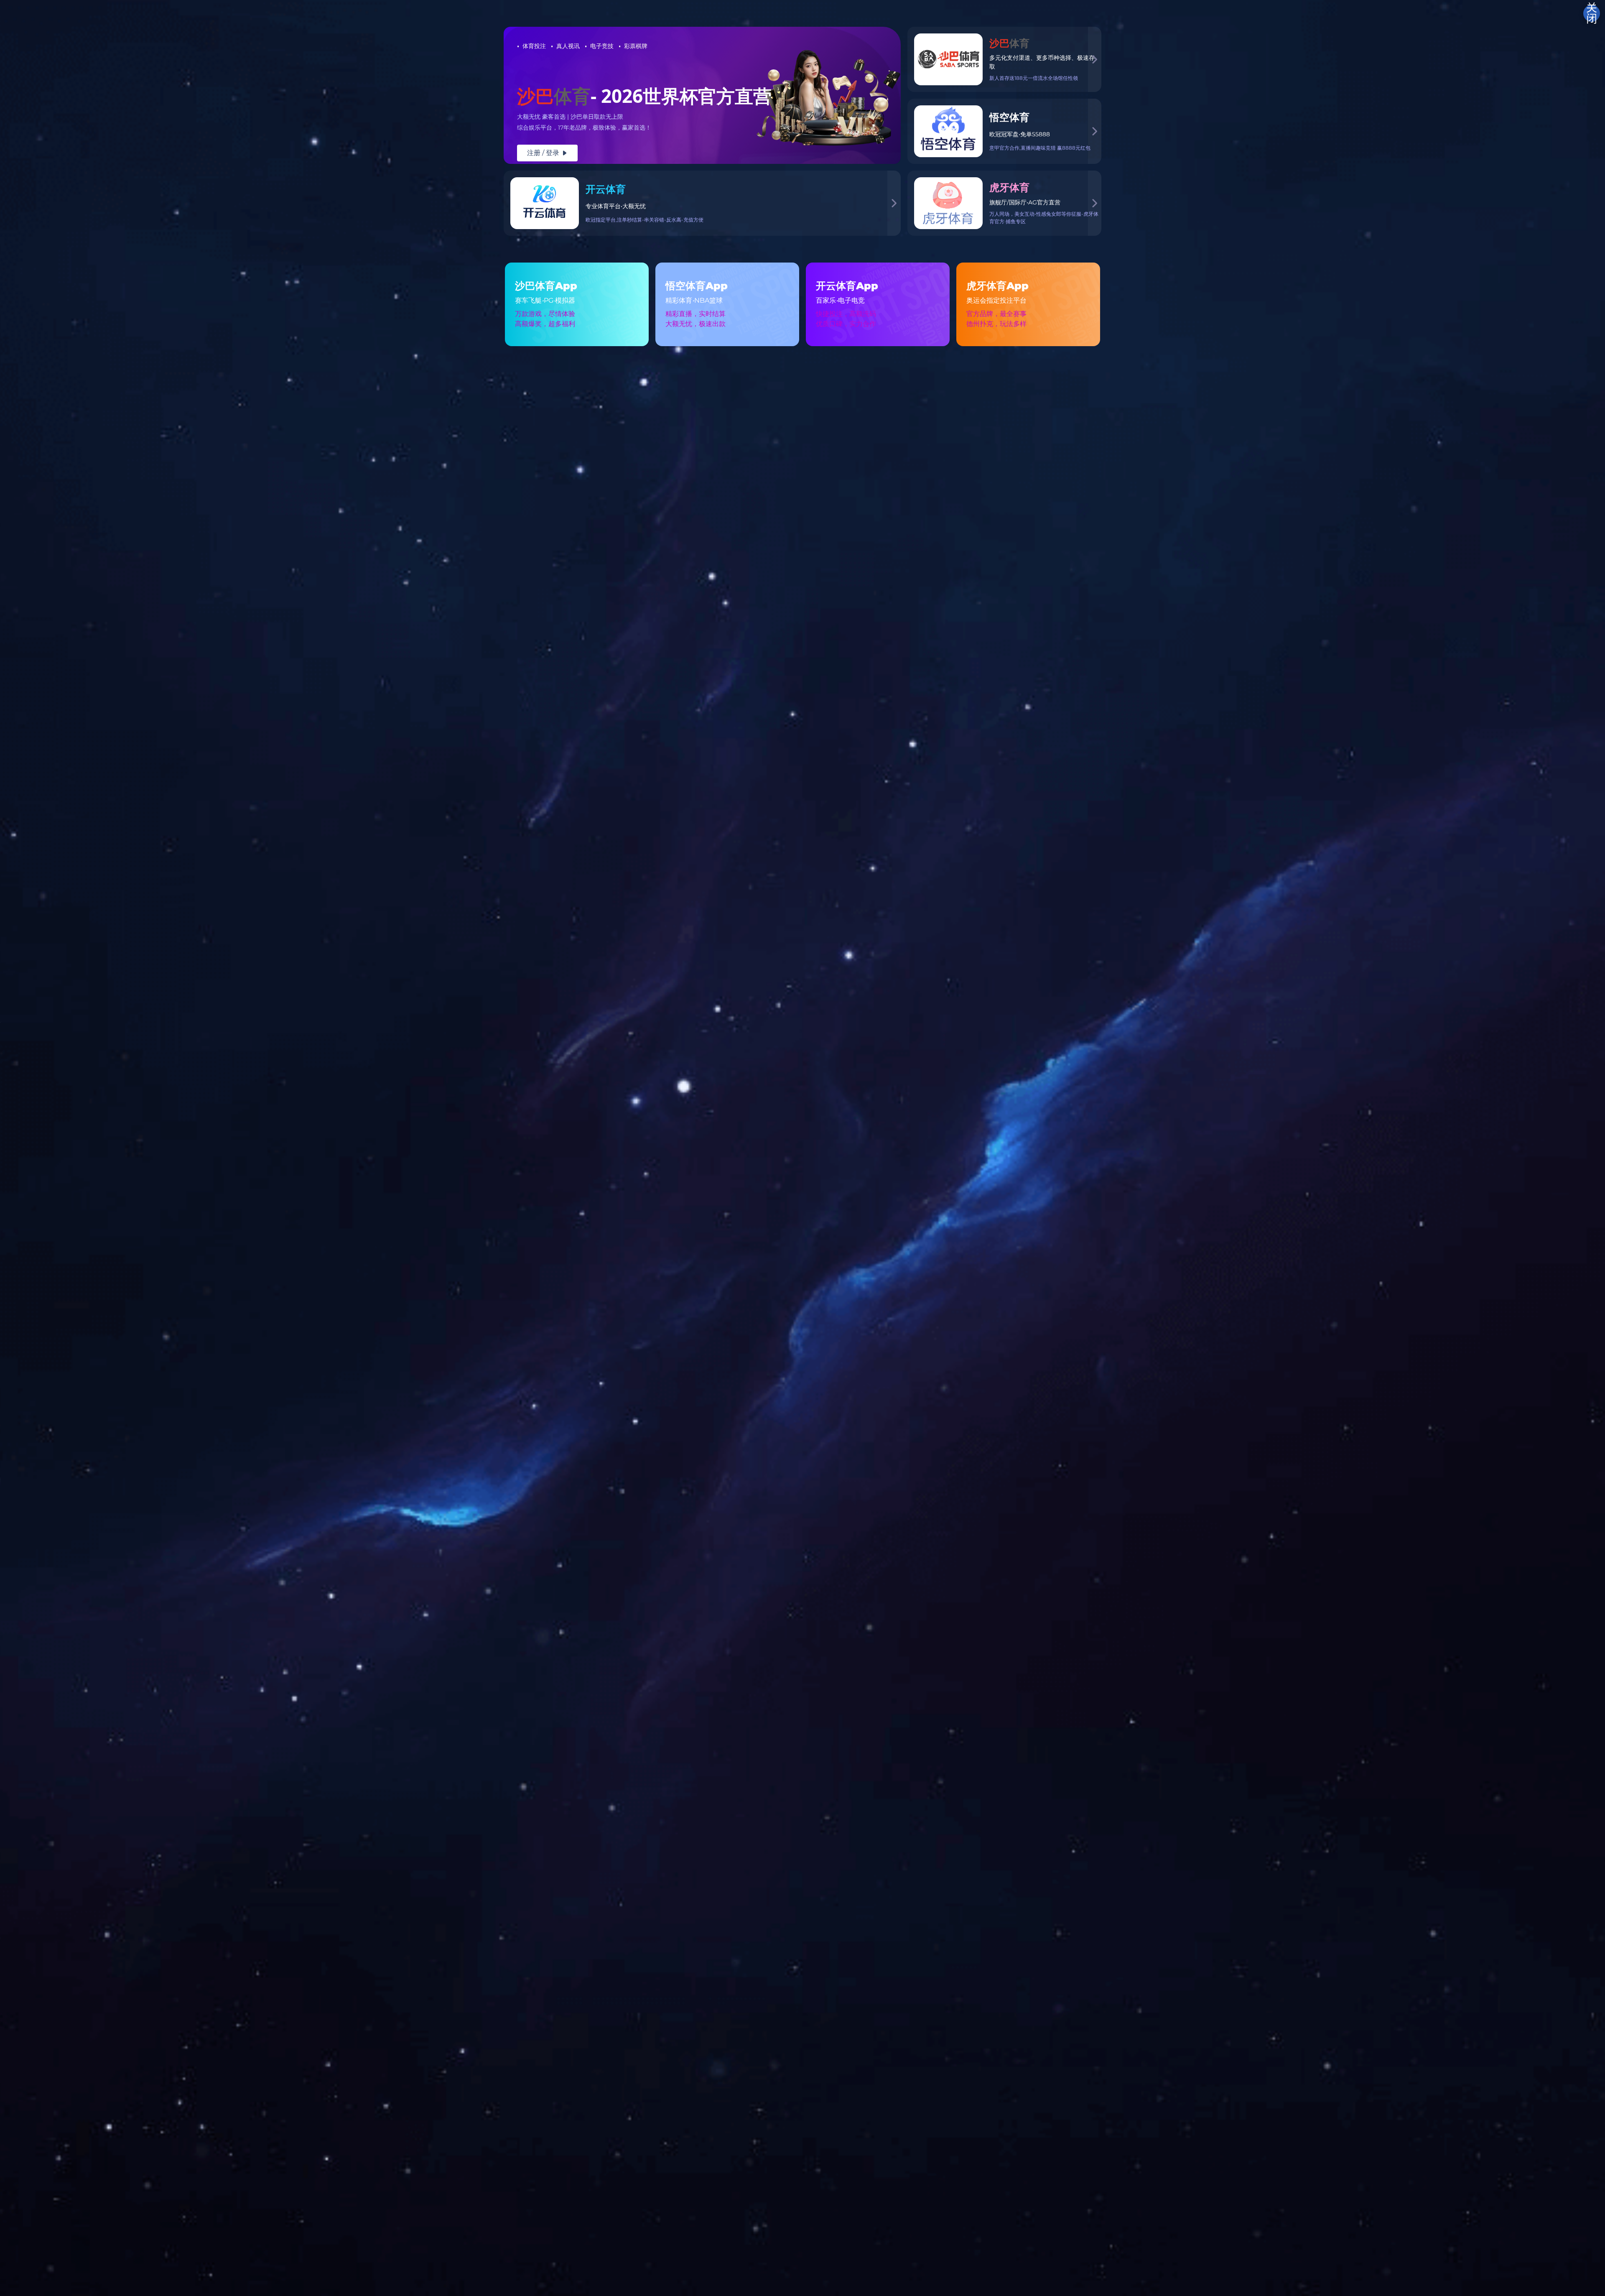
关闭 (1592, 13)
